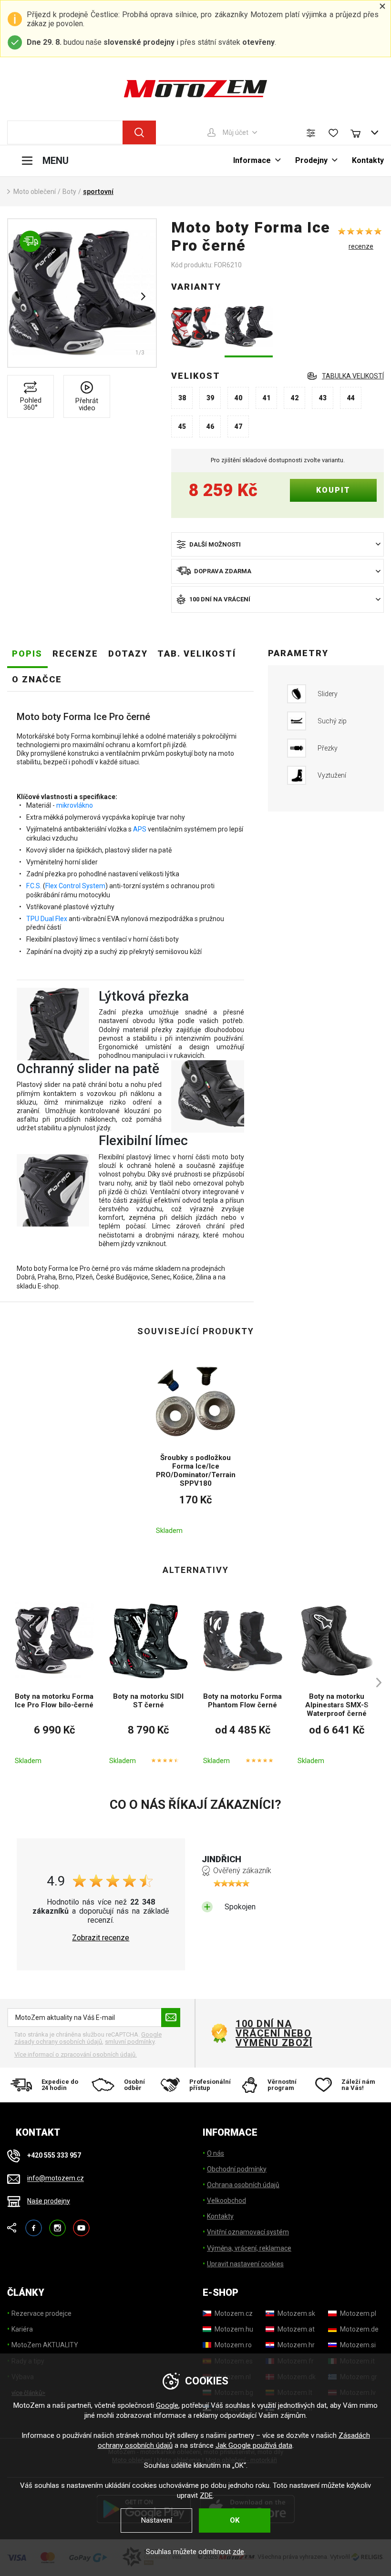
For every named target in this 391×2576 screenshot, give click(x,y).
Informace (252, 160)
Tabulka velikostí (353, 376)
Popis (27, 654)
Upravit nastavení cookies (245, 2264)
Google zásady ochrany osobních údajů (88, 2038)
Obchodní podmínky (237, 2169)
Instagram (57, 2224)
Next (143, 296)
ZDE (206, 2495)
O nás (216, 2153)
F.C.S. (34, 886)
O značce (37, 679)
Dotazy (128, 654)
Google (167, 2405)
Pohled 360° (31, 404)
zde (238, 2552)
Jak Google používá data (254, 2445)
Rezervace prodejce (41, 2313)
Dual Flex (54, 919)
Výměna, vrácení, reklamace (249, 2248)
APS (140, 829)
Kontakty (368, 160)
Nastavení (157, 2520)
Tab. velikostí (197, 654)
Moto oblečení (35, 192)
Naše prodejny (49, 2201)
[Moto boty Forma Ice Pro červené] (195, 327)
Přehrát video (87, 404)
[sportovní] (82, 293)
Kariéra (22, 2329)
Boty (69, 192)
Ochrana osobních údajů (243, 2185)
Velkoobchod (226, 2201)
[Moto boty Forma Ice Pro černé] (249, 327)
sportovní (98, 192)
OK (235, 2520)
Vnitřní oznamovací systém (248, 2232)
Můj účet (236, 132)
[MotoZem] (195, 89)
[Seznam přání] (333, 133)
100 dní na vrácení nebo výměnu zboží (274, 2033)
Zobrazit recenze (101, 1938)
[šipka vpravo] (374, 1682)
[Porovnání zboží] (311, 133)
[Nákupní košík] (360, 132)
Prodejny (311, 160)
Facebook (34, 2224)
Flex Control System (75, 886)
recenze (361, 246)
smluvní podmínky (130, 2042)
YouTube (81, 2224)
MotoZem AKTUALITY (45, 2345)
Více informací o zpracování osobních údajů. (76, 2054)
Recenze (75, 654)
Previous (21, 296)
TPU (33, 919)
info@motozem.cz (56, 2179)
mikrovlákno (75, 805)
